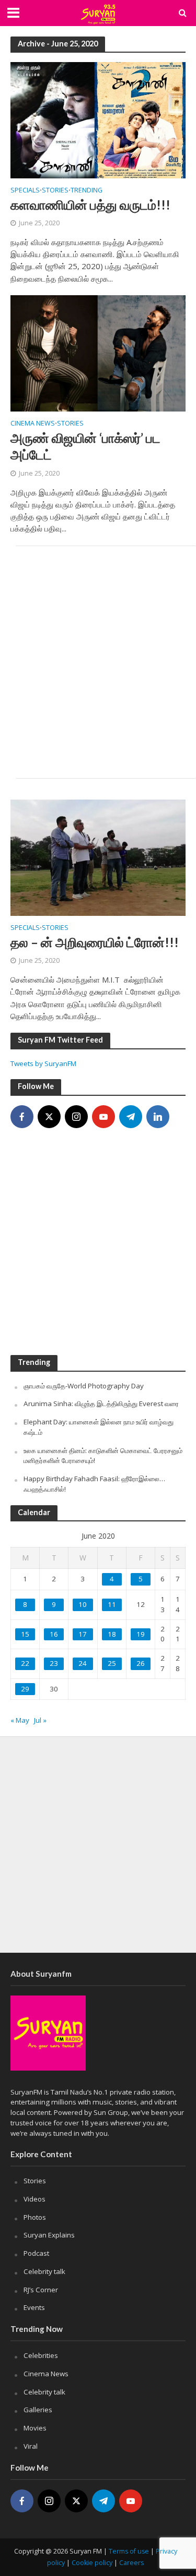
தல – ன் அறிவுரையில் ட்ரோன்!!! (95, 942)
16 (54, 1634)
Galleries (38, 2410)
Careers (131, 2563)
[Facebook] (22, 1117)
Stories (55, 191)
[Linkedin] (158, 1117)
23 (54, 1663)
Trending (87, 191)
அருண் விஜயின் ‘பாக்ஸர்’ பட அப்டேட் (85, 446)
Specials (25, 191)
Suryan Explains (49, 2235)
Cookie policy (92, 2563)
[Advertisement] (98, 662)
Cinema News (33, 424)
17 (83, 1634)
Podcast (36, 2253)
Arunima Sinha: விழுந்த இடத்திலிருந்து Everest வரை (101, 1404)
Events (34, 2307)
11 (112, 1604)
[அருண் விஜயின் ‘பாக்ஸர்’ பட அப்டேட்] (98, 353)
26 (141, 1663)
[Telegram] (131, 1117)
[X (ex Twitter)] (49, 1117)
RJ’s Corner (41, 2290)
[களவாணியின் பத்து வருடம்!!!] (98, 119)
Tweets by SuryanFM (43, 1063)
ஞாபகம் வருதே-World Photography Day (84, 1386)
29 (25, 1689)
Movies (35, 2428)
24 (83, 1663)
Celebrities (41, 2355)
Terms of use (129, 2551)
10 (83, 1604)
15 (25, 1634)
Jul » (40, 1720)
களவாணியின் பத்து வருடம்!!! (90, 204)
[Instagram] (76, 1117)
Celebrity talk (44, 2271)
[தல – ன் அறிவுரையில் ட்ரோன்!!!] (98, 856)
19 (141, 1634)
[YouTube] (103, 1117)
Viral (31, 2446)
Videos (34, 2199)
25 (112, 1663)
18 (112, 1634)
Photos (35, 2217)
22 (25, 1663)
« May (20, 1720)
